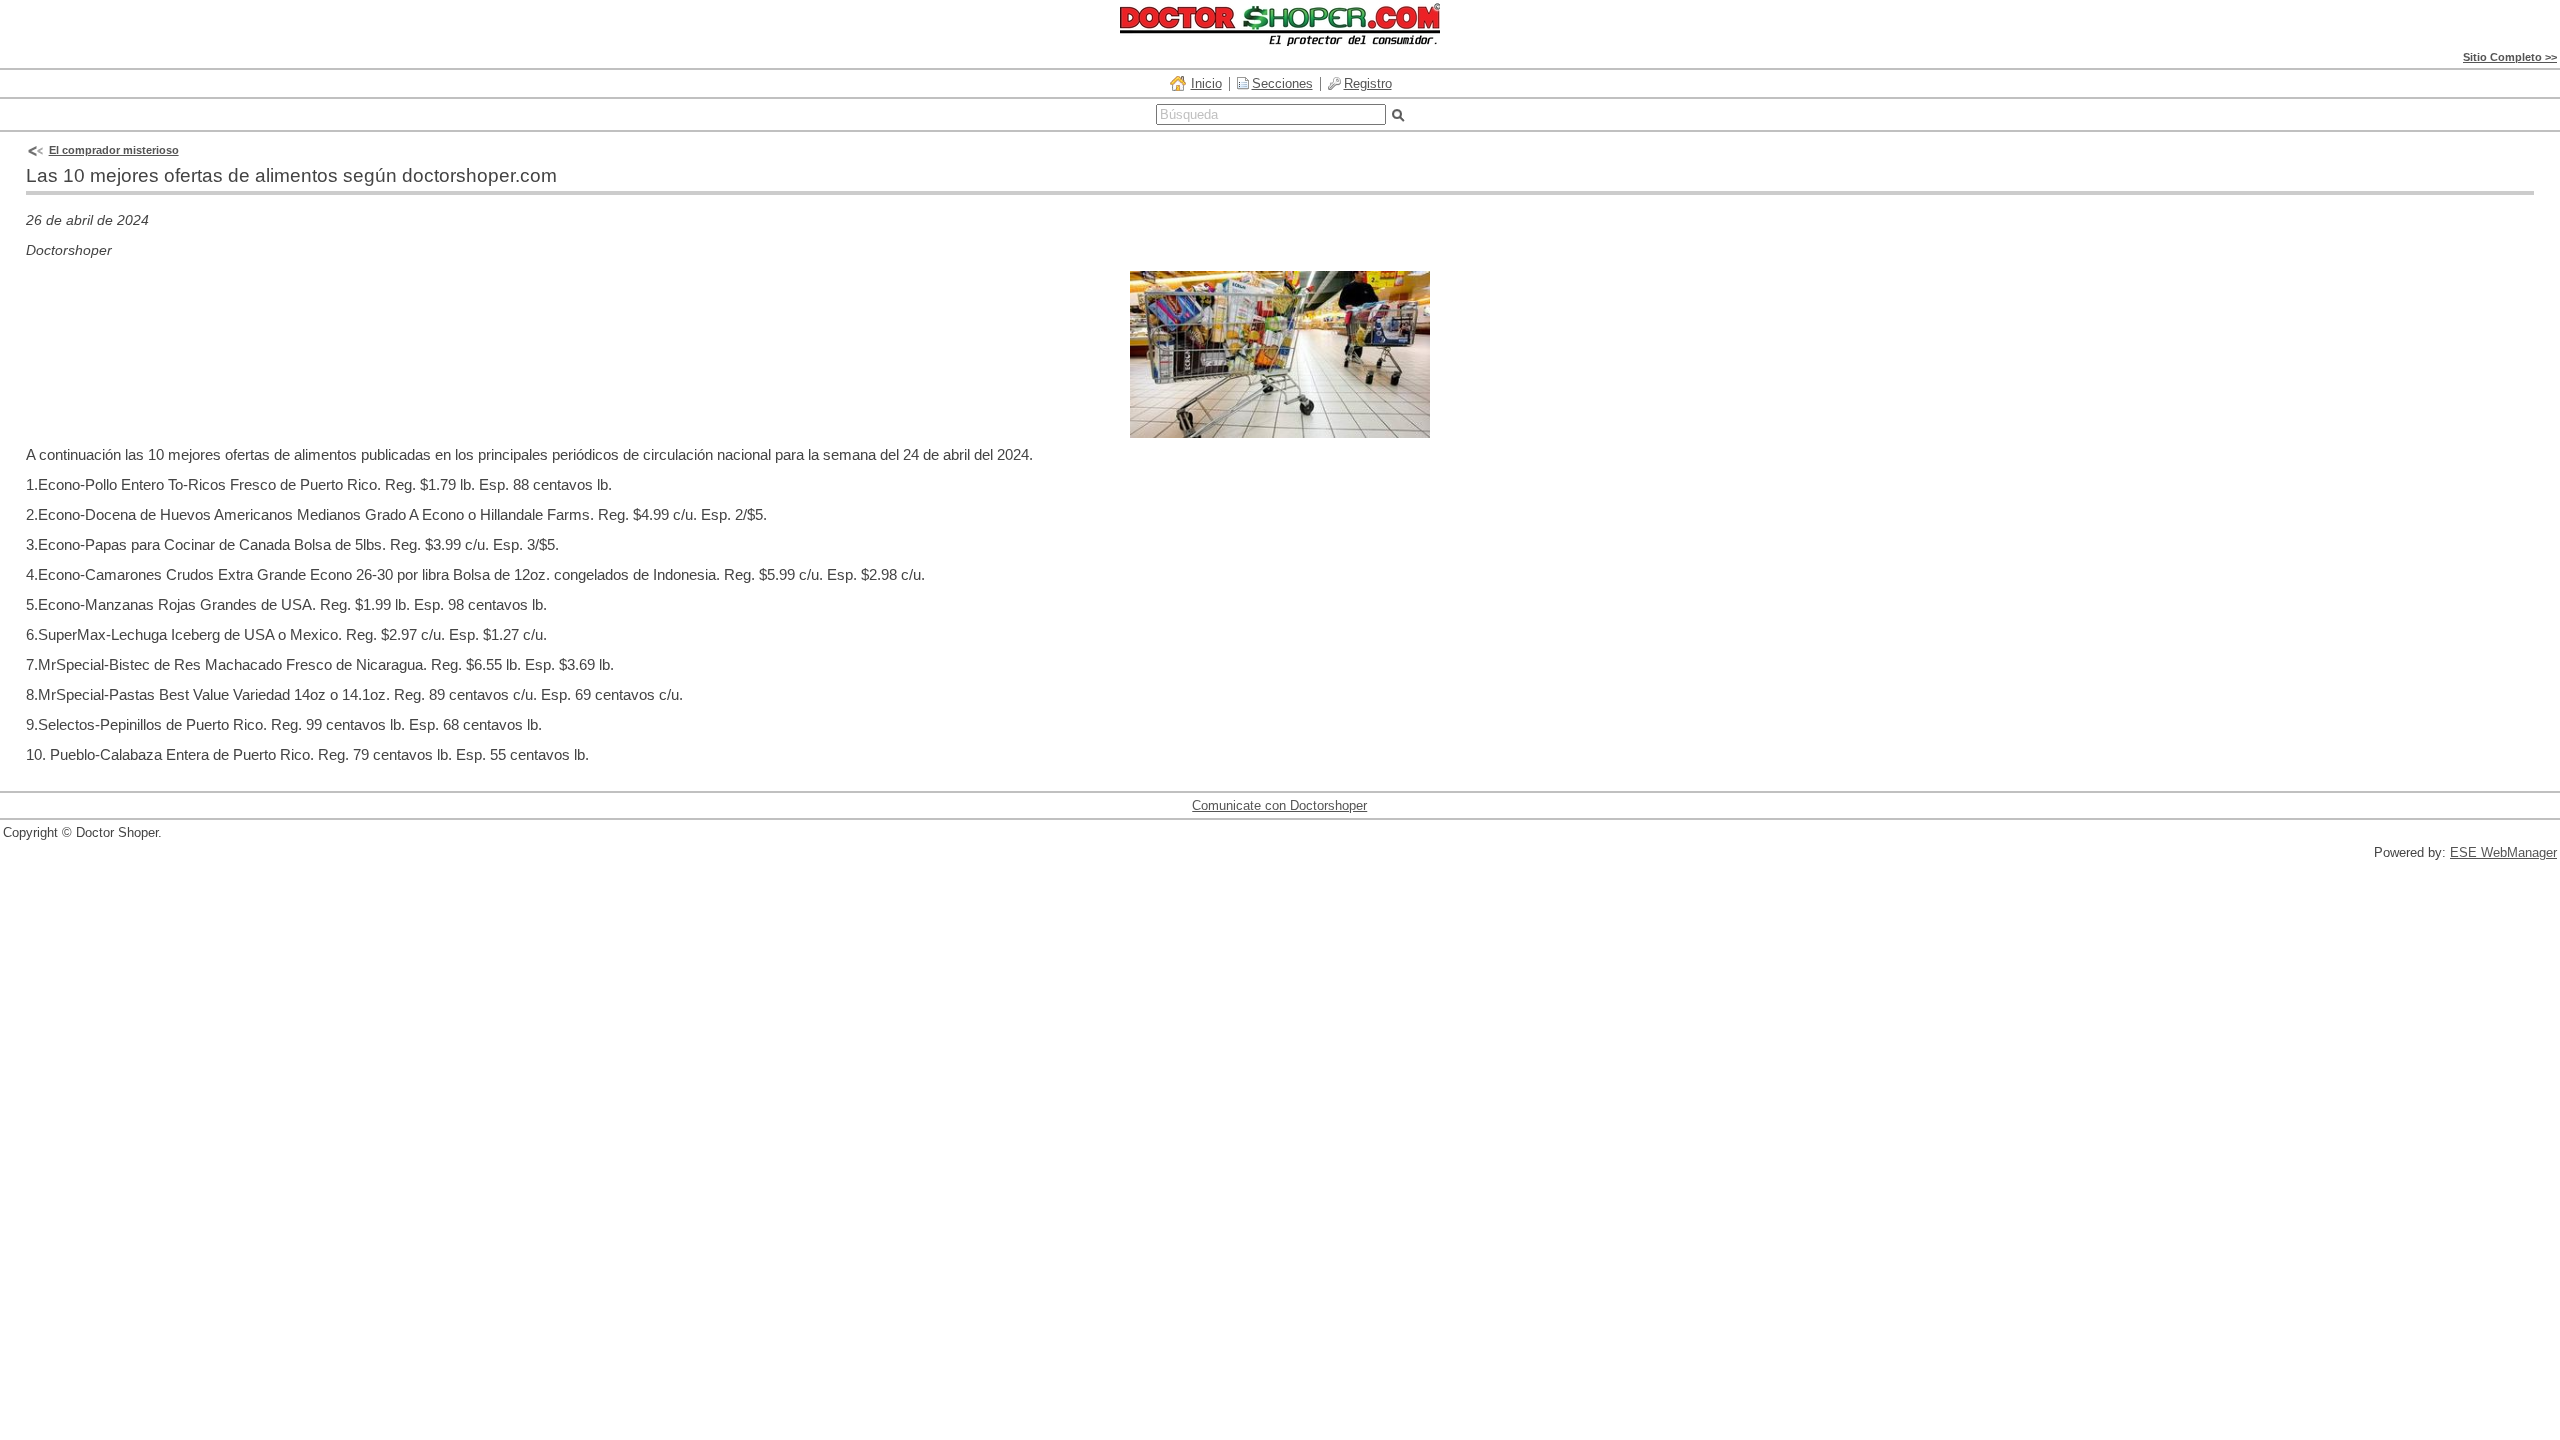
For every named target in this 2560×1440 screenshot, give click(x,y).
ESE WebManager (2503, 852)
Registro (1368, 83)
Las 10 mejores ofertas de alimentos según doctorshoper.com (291, 175)
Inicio (1206, 83)
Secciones (1282, 83)
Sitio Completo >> (2510, 57)
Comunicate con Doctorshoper (1279, 805)
